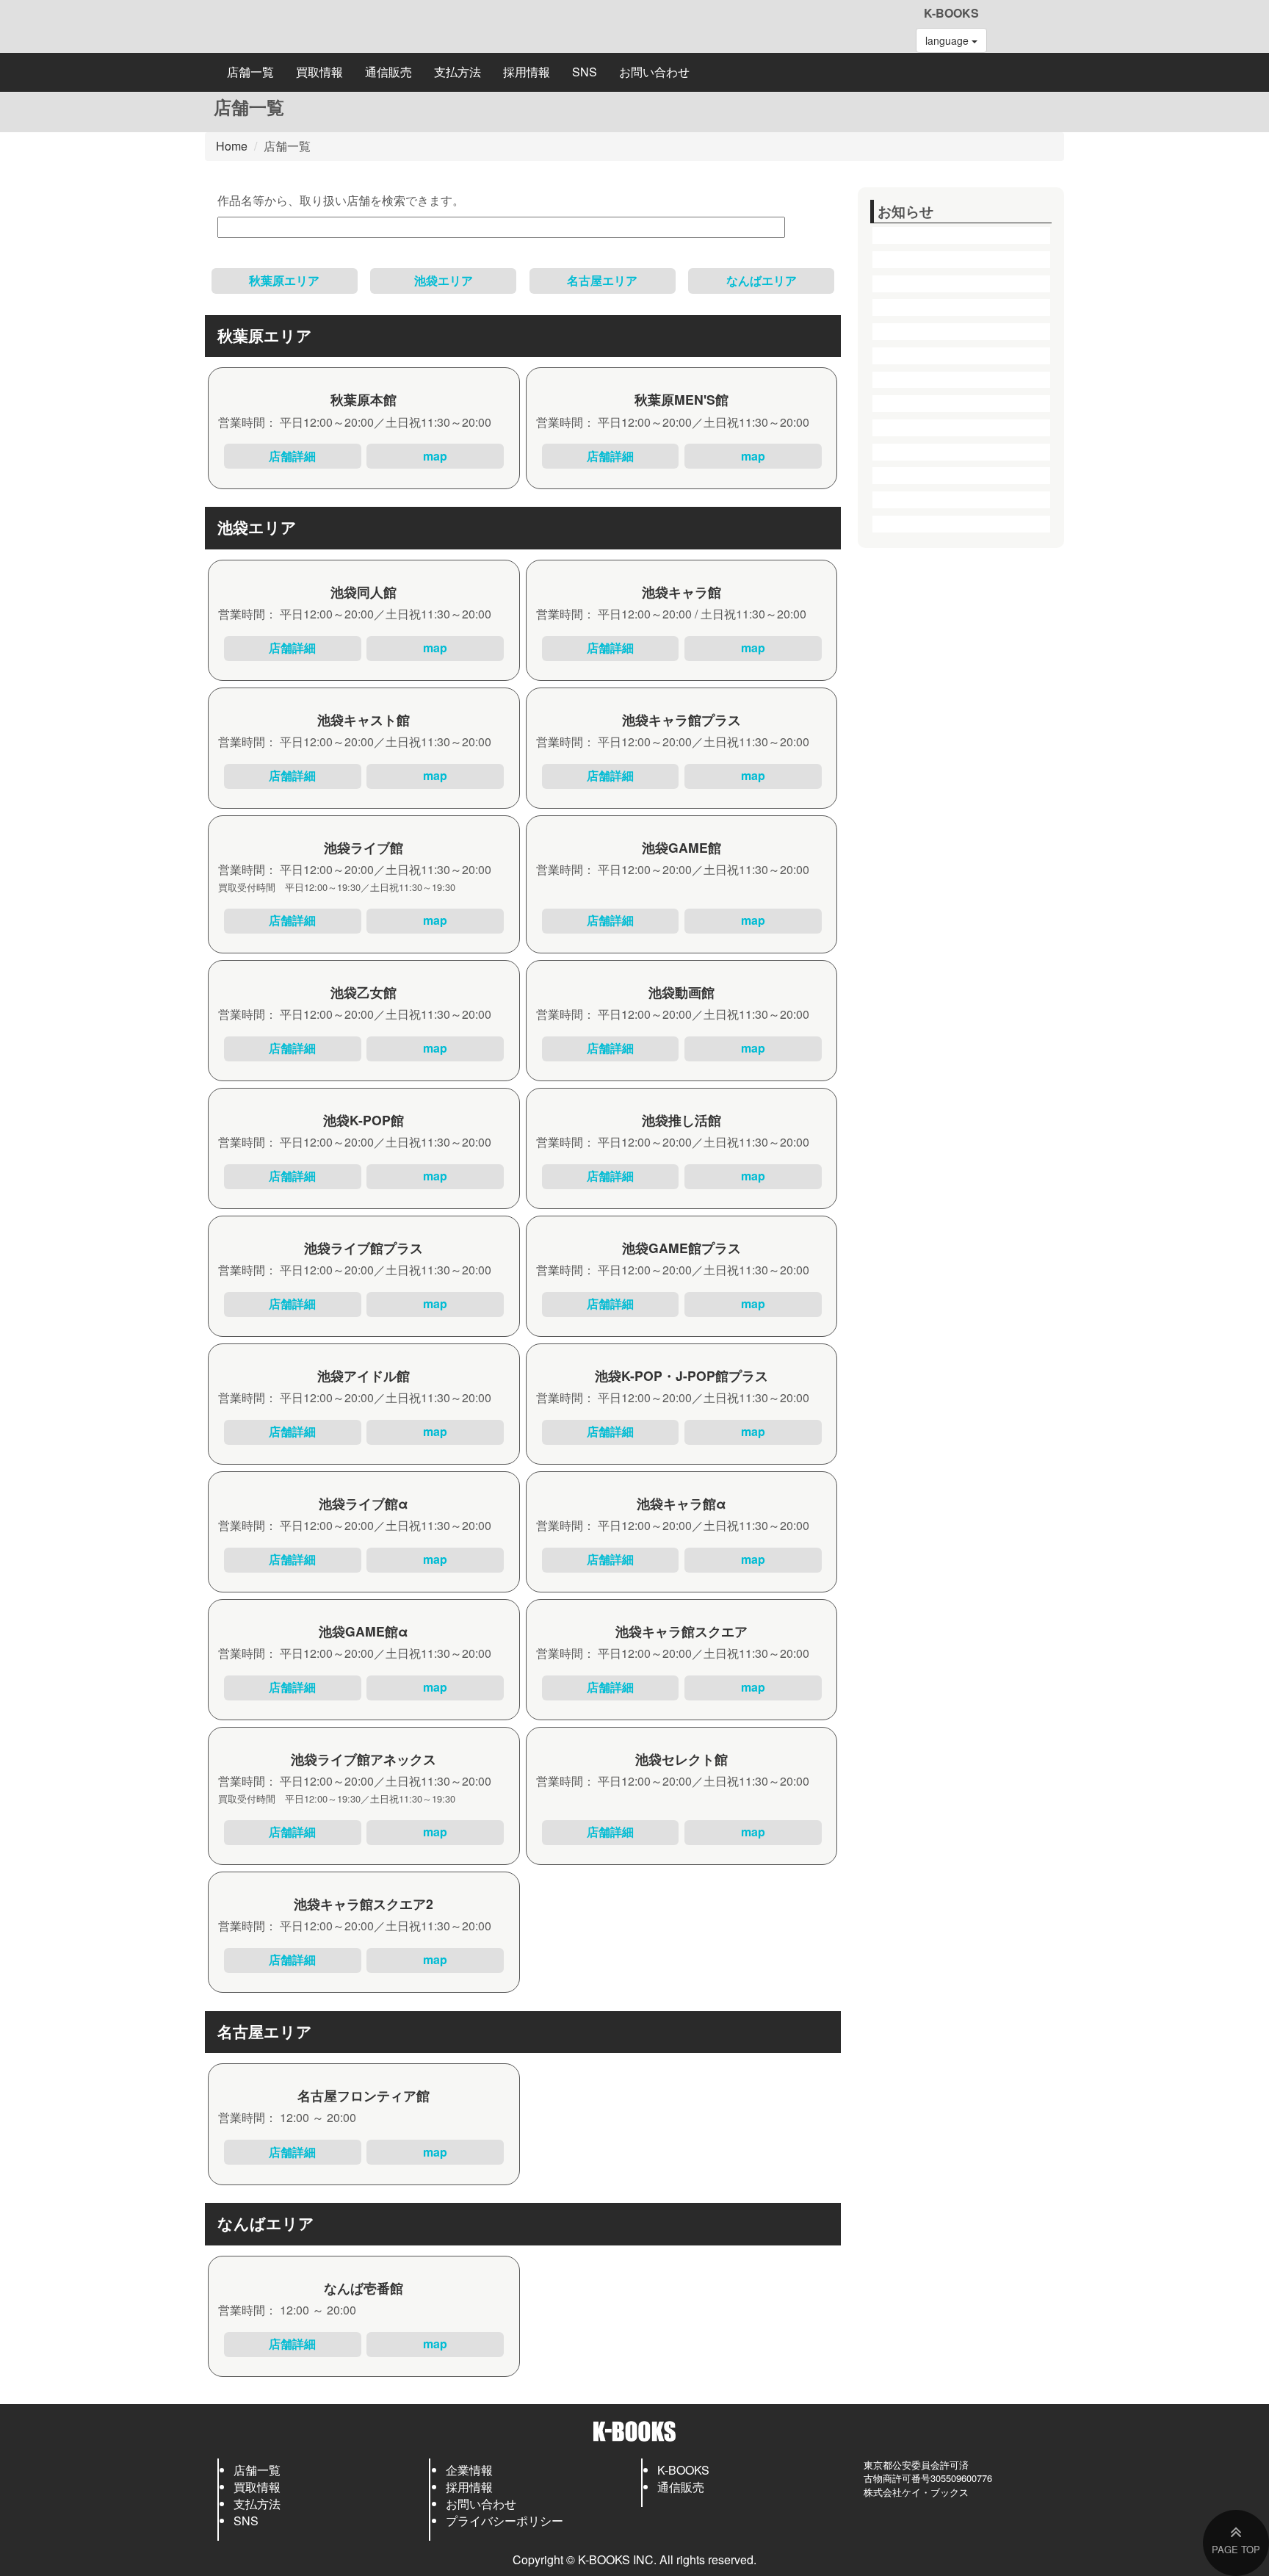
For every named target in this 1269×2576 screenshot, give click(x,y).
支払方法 (458, 72)
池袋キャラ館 (681, 592)
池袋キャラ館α (681, 1503)
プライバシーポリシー (505, 2521)
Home (232, 146)
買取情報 (319, 72)
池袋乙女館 (364, 992)
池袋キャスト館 (364, 719)
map (435, 456)
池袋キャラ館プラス (681, 719)
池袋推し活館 (681, 1120)
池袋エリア (444, 280)
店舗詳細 (292, 456)
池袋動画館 (681, 992)
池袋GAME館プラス (681, 1248)
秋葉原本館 (364, 399)
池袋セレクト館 (681, 1759)
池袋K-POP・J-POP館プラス (681, 1375)
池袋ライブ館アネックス (364, 1759)
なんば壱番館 (364, 2288)
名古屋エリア (602, 280)
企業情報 (469, 2470)
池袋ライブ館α (364, 1503)
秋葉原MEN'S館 (681, 399)
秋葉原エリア (284, 280)
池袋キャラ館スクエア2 (364, 1904)
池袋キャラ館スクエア (681, 1631)
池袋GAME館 (681, 847)
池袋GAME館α (364, 1631)
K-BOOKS (951, 13)
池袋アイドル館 (364, 1375)
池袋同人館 (364, 592)
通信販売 (388, 72)
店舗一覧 (250, 72)
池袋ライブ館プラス (364, 1248)
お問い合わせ (654, 72)
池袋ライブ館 (364, 847)
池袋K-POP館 (364, 1120)
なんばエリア (762, 280)
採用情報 (527, 72)
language (948, 40)
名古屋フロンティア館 (364, 2095)
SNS (585, 72)
